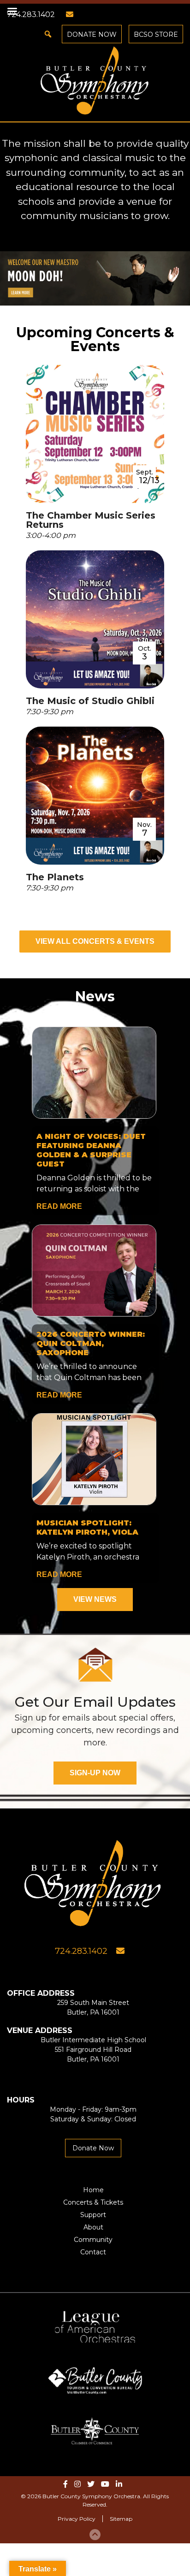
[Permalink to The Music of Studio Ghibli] (95, 621)
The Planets (55, 877)
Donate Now (92, 35)
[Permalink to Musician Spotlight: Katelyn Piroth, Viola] (95, 1461)
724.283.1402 (81, 1951)
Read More (59, 1206)
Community (93, 2240)
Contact (93, 2252)
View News (95, 1599)
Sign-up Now (95, 1773)
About (93, 2227)
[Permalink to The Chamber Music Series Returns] (95, 436)
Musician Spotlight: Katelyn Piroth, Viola (87, 1528)
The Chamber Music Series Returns (91, 520)
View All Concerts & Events (95, 941)
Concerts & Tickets (93, 2202)
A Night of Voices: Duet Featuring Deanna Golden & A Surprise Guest (91, 1150)
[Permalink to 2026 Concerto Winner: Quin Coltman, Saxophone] (95, 1272)
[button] (48, 34)
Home (93, 2190)
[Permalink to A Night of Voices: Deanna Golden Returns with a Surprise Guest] (95, 1074)
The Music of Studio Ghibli (90, 701)
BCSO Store (156, 35)
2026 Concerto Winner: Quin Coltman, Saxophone (91, 1343)
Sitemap (121, 2519)
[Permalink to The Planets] (95, 797)
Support (93, 2215)
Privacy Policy (77, 2519)
